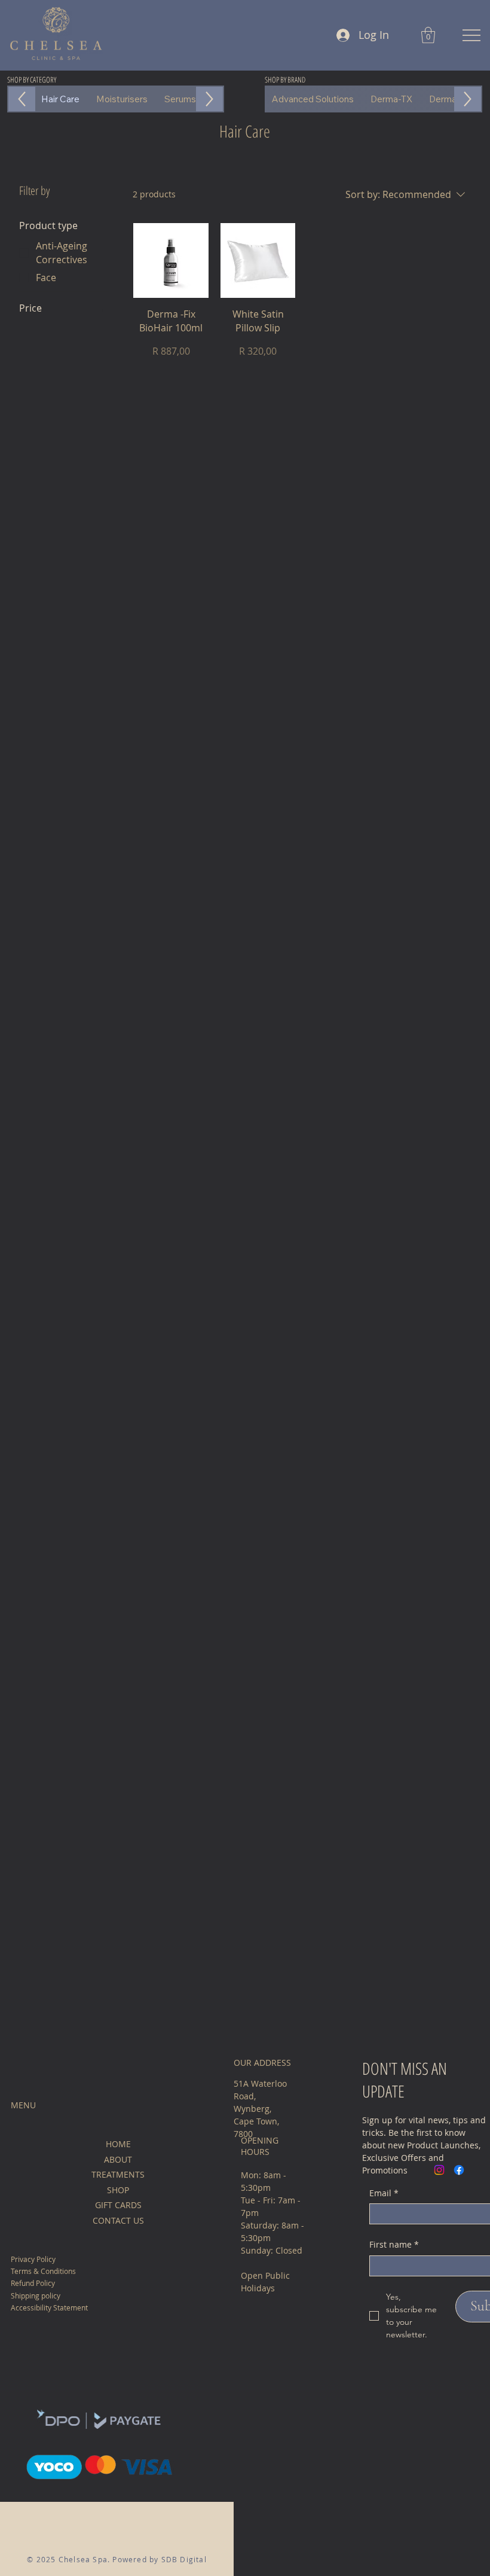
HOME (118, 2144)
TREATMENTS (118, 2174)
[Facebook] (459, 2170)
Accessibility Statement (49, 2307)
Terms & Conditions (43, 2271)
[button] (428, 35)
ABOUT (118, 2159)
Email (384, 2193)
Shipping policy (36, 2295)
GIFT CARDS (118, 2205)
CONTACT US (118, 2220)
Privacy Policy (33, 2259)
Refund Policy (33, 2283)
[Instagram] (439, 2170)
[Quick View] (171, 261)
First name (394, 2244)
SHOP (118, 2190)
